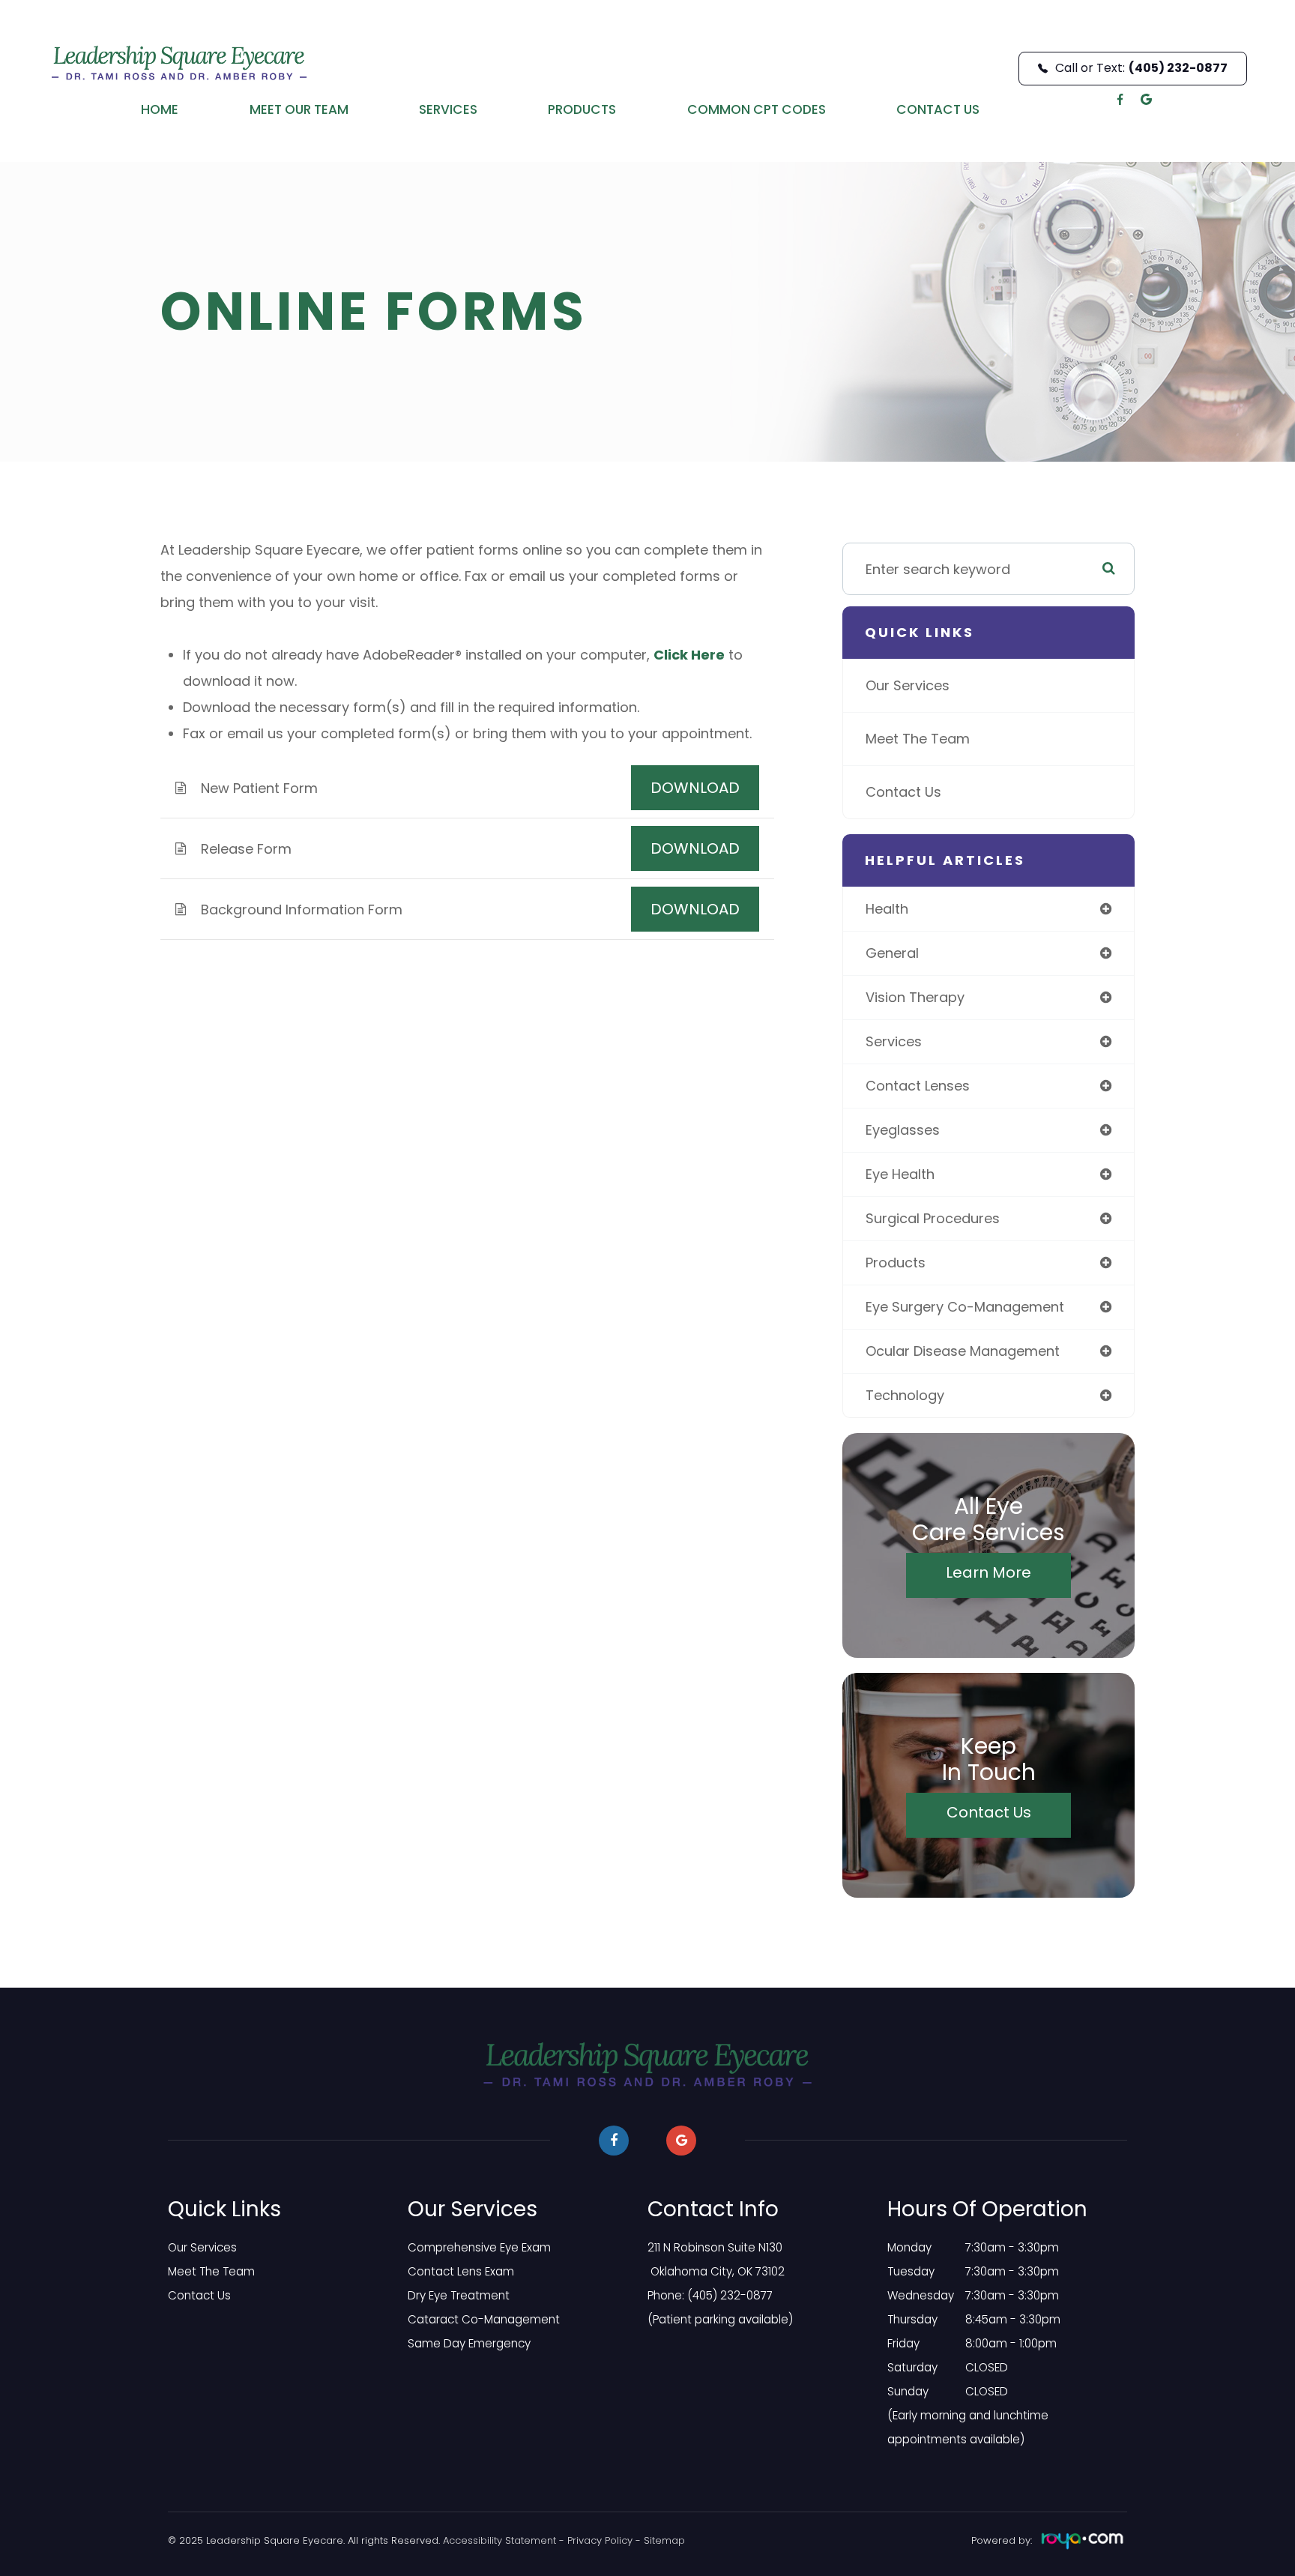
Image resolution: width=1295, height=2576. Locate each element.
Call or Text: (1141, 68)
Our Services (908, 685)
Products (582, 109)
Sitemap (664, 2540)
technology (905, 1395)
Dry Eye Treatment (459, 2295)
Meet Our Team (299, 109)
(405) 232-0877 (730, 2295)
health (887, 909)
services (894, 1041)
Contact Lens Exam (461, 2271)
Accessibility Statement (499, 2540)
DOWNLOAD (695, 788)
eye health (900, 1174)
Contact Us (938, 109)
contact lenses (918, 1086)
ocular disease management (963, 1351)
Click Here (689, 655)
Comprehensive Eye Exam (479, 2247)
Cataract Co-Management (484, 2319)
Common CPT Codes (757, 109)
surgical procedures (933, 1218)
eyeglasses (903, 1130)
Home (160, 109)
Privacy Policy (600, 2540)
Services (448, 109)
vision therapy (915, 997)
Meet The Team (918, 739)
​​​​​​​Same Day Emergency (469, 2343)
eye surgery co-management (965, 1307)
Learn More (988, 1572)
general (892, 953)
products (896, 1263)
